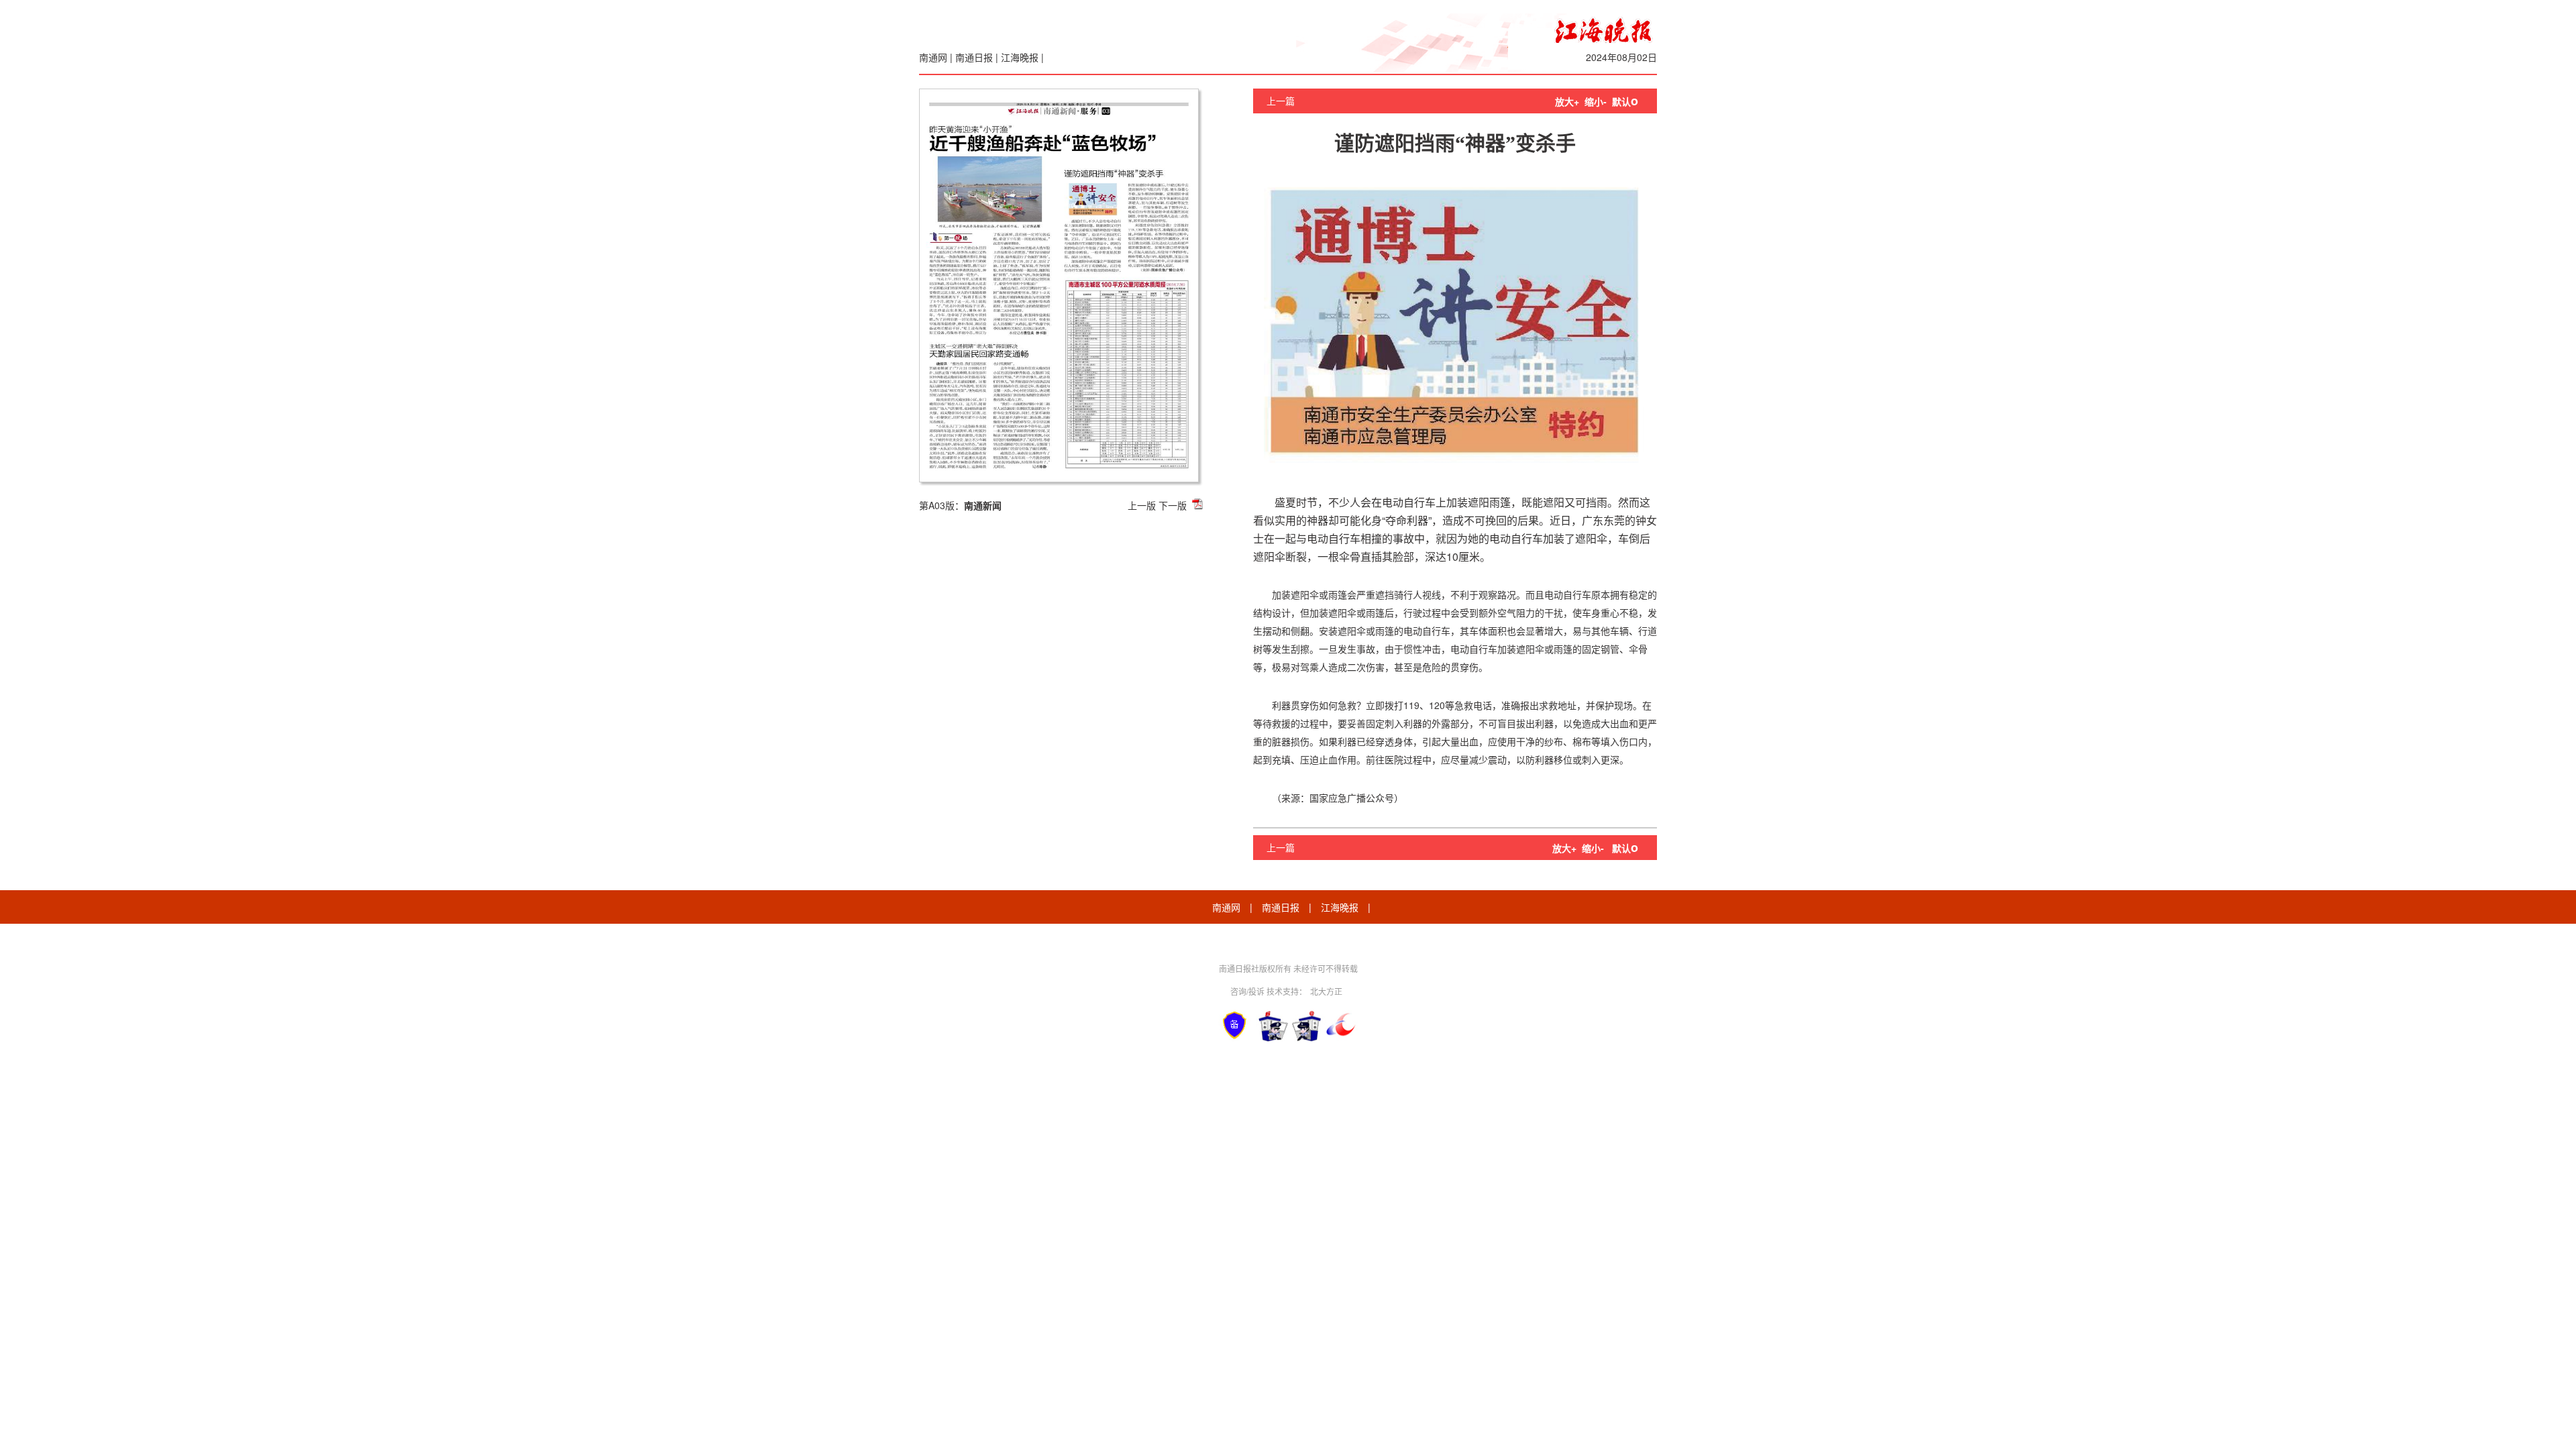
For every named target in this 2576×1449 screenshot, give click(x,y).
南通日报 (974, 57)
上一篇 (1281, 101)
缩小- (1596, 101)
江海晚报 (1020, 57)
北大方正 (1326, 991)
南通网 (933, 57)
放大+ (1567, 101)
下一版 (1173, 505)
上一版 (1142, 505)
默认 (1625, 101)
